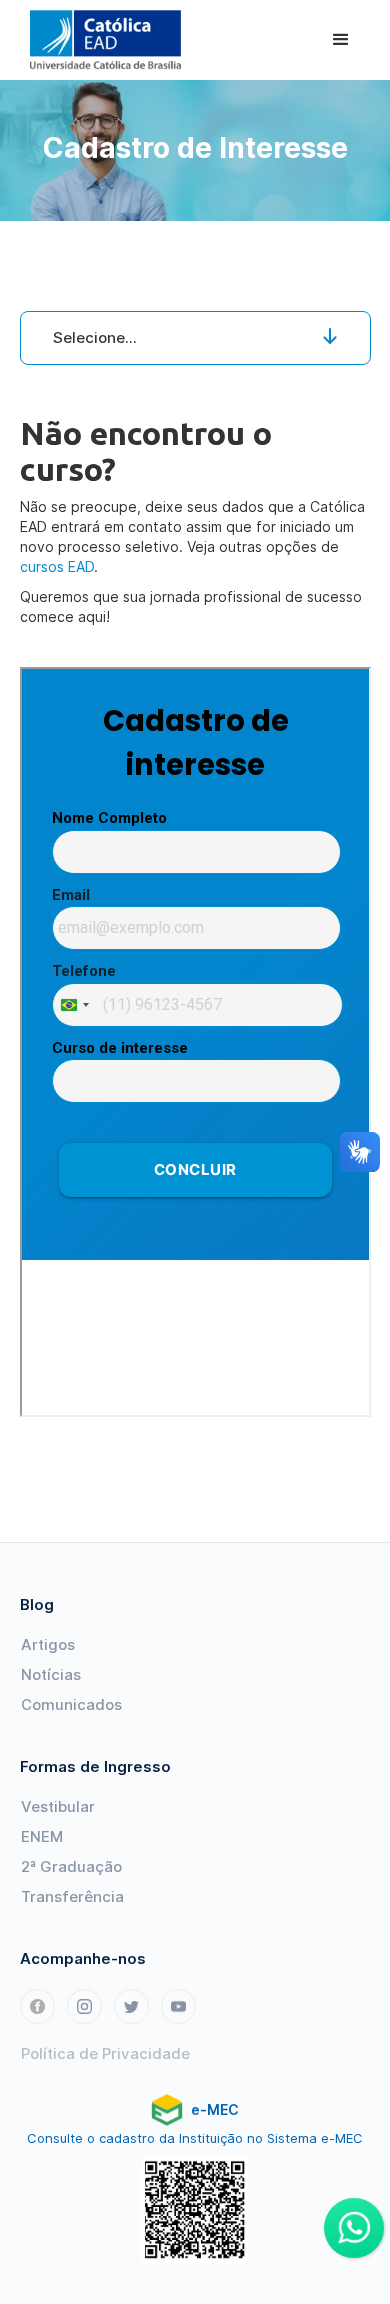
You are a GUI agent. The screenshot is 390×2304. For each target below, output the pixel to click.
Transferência (72, 1896)
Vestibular (58, 1806)
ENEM (42, 1836)
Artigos (48, 1644)
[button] (341, 40)
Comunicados (71, 1704)
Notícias (51, 1674)
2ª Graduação (71, 1866)
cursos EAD (57, 566)
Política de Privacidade (105, 2053)
